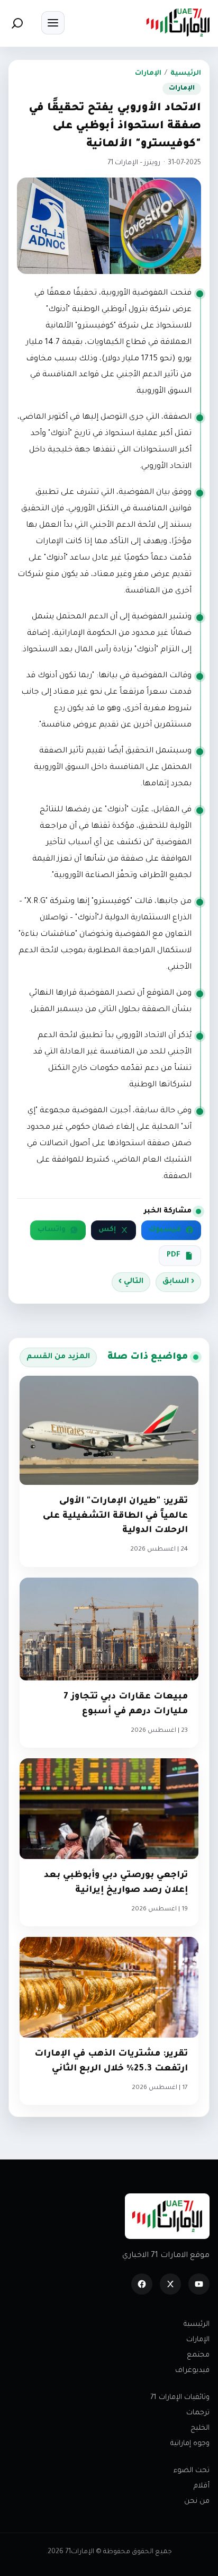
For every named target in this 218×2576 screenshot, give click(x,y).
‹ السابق (178, 1282)
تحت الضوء (192, 2471)
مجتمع (198, 2355)
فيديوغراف (192, 2371)
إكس (107, 1230)
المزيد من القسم (58, 1357)
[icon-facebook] (142, 2284)
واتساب (52, 1230)
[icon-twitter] (170, 2284)
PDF (174, 1255)
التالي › (131, 1282)
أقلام (202, 2486)
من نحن (197, 2502)
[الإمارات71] (178, 23)
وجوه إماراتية (190, 2444)
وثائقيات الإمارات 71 (180, 2398)
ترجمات (198, 2413)
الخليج (200, 2428)
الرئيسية (186, 74)
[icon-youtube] (199, 2284)
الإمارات (148, 74)
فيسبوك (165, 1230)
